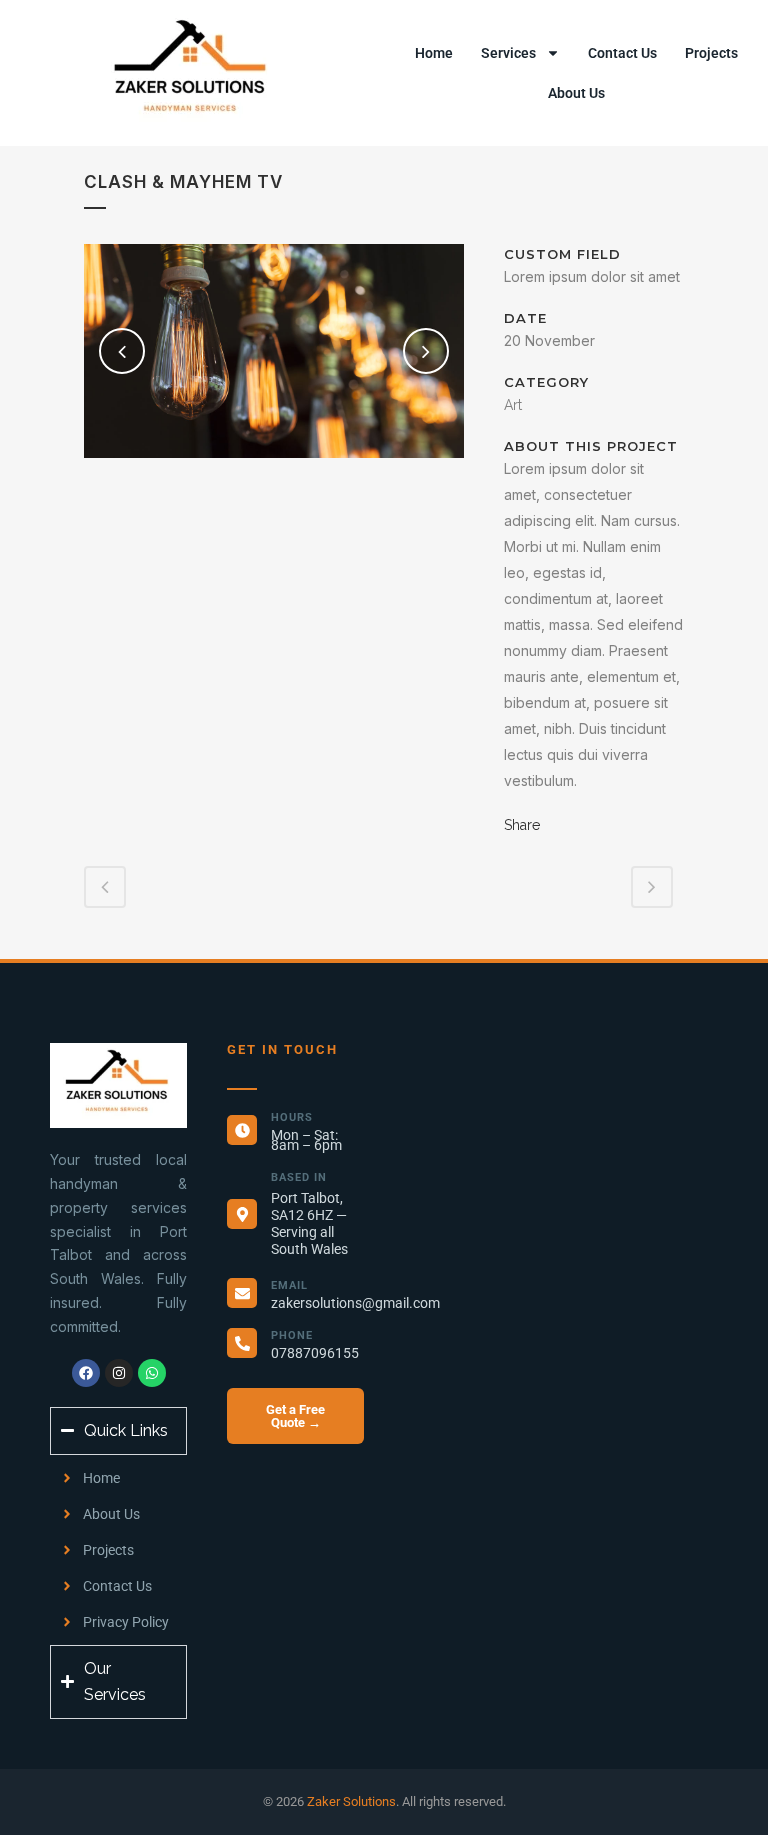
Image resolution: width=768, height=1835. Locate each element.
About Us (576, 93)
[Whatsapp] (152, 1373)
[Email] (242, 1293)
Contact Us (622, 53)
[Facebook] (86, 1373)
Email (289, 1285)
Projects (711, 53)
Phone (292, 1335)
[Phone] (242, 1343)
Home (434, 53)
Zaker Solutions (351, 1801)
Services (508, 53)
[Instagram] (119, 1373)
